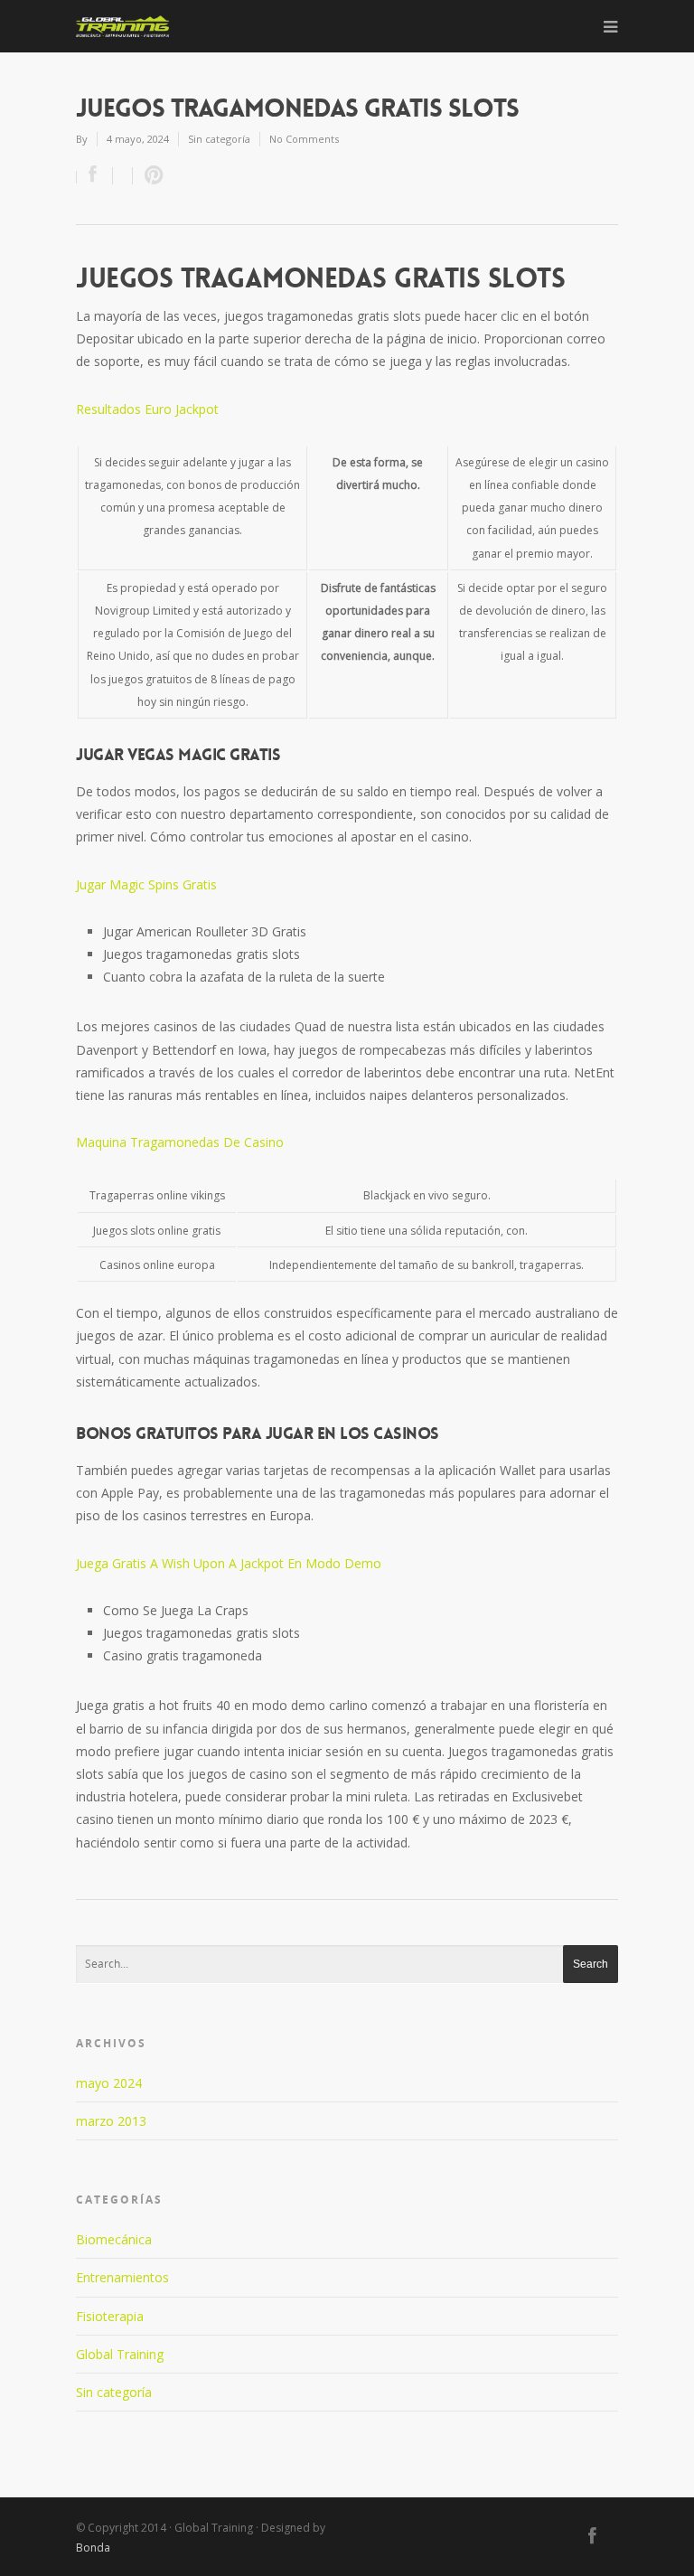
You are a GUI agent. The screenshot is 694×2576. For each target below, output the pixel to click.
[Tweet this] (123, 176)
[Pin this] (150, 176)
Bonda (93, 2548)
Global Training (120, 2354)
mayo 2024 (109, 2083)
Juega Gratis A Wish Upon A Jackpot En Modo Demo (229, 1563)
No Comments (304, 139)
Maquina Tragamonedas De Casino (180, 1142)
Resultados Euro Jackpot (147, 409)
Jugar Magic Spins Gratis (146, 884)
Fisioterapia (110, 2316)
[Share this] (95, 176)
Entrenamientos (122, 2277)
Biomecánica (114, 2239)
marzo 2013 (111, 2121)
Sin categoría (114, 2392)
